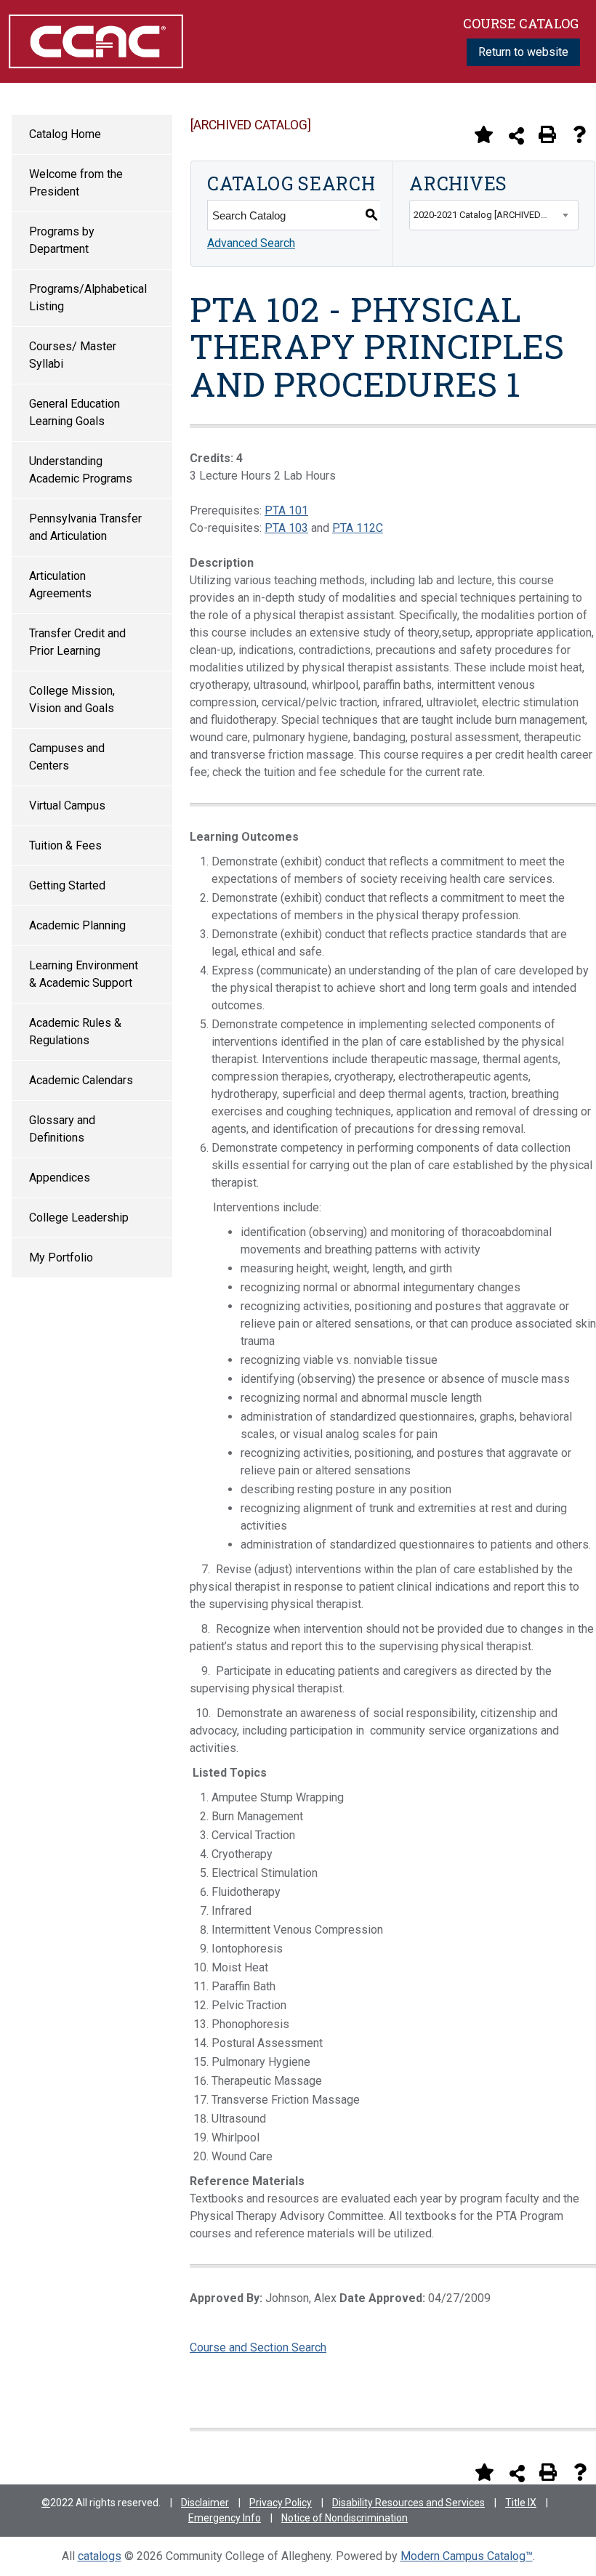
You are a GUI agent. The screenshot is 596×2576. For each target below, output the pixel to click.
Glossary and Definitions (62, 1129)
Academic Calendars (81, 1080)
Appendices (60, 1178)
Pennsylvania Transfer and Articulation (85, 527)
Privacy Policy (281, 2503)
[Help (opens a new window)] (579, 134)
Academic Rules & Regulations (75, 1031)
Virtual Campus (67, 805)
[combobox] (494, 215)
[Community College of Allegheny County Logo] (96, 40)
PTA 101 (286, 510)
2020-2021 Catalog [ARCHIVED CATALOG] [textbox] (496, 215)
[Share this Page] (516, 136)
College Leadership (79, 1218)
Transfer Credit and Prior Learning (77, 642)
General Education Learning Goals (74, 412)
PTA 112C (358, 528)
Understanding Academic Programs (81, 470)
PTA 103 (286, 528)
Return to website (523, 52)
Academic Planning (77, 925)
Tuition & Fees (65, 845)
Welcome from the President (76, 183)
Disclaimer (205, 2503)
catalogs (100, 2556)
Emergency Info (225, 2518)
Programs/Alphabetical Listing (88, 298)
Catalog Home (65, 134)
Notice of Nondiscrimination (345, 2518)
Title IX (521, 2503)
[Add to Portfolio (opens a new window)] (483, 134)
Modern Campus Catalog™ (467, 2556)
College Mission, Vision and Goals (72, 699)
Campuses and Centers (67, 757)
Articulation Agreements (60, 585)
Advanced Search (251, 243)
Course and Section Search (258, 2347)
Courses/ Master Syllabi (73, 355)
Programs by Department (62, 240)
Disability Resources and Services (408, 2503)
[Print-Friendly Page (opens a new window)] (547, 134)
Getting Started (67, 885)
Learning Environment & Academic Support (84, 974)
